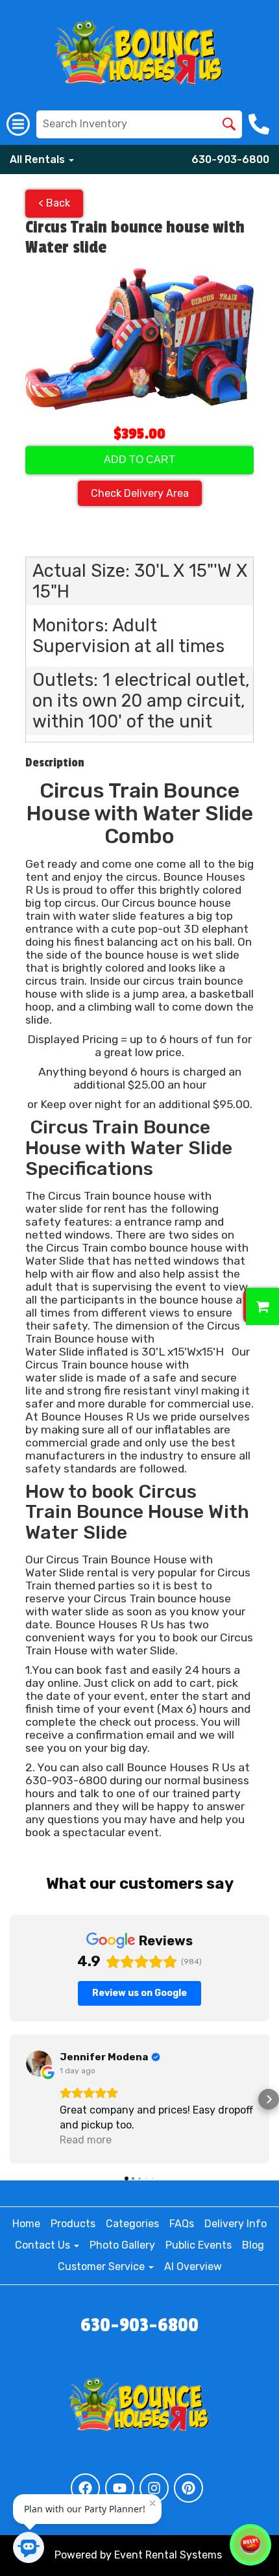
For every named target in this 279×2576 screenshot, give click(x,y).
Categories (132, 2224)
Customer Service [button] (103, 2267)
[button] (10, 2099)
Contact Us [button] (44, 2245)
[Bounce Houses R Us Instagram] (154, 2488)
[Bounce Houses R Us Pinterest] (188, 2488)
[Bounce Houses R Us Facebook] (85, 2488)
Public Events (199, 2245)
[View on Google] (39, 2064)
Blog (253, 2245)
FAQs (182, 2224)
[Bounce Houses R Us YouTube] (120, 2488)
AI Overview (193, 2267)
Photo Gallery (122, 2245)
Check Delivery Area (140, 493)
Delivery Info (236, 2224)
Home (26, 2224)
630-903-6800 (230, 159)
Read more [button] (86, 2140)
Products (73, 2224)
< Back (54, 203)
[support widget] (250, 2545)
